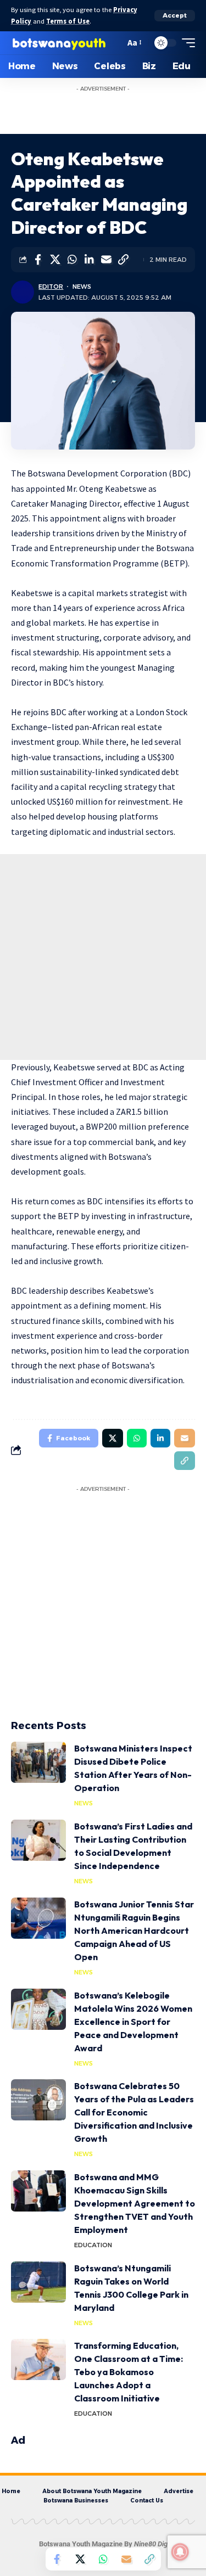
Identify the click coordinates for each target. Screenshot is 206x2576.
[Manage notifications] (180, 2552)
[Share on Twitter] (55, 260)
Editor (51, 287)
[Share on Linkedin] (89, 260)
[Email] (106, 260)
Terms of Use (68, 21)
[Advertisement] (114, 111)
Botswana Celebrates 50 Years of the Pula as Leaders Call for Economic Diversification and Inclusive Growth (134, 2112)
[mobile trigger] (186, 43)
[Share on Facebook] (38, 260)
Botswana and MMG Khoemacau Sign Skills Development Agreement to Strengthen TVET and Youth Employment (135, 2203)
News (82, 287)
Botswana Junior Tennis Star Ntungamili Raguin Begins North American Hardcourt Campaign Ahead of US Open (134, 1930)
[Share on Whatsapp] (72, 260)
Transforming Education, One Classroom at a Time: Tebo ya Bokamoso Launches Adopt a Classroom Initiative (129, 2372)
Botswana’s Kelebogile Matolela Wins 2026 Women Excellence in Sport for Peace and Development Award (133, 2022)
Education (93, 2245)
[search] (114, 43)
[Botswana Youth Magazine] (59, 43)
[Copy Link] (123, 260)
